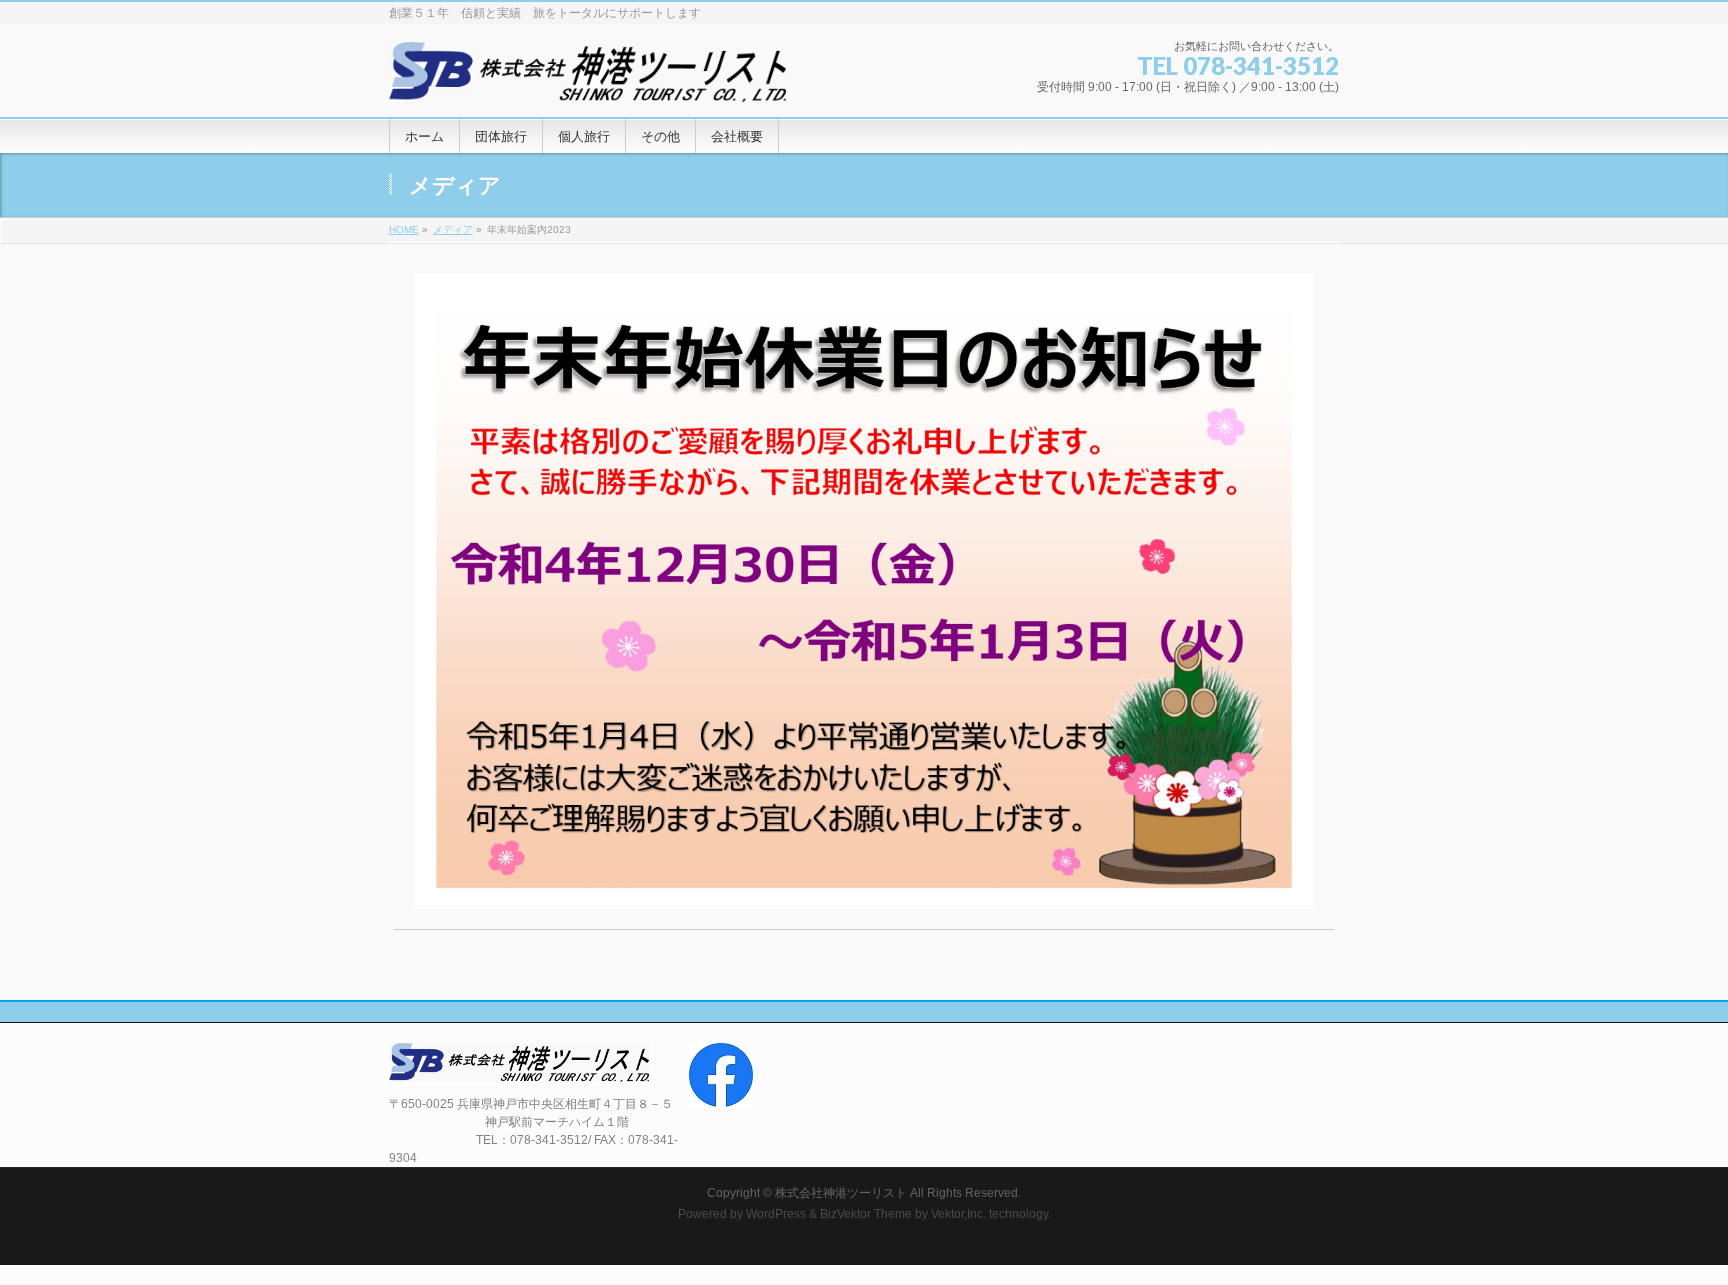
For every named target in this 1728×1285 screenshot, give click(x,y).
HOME (404, 229)
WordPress (776, 1214)
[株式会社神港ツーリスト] (587, 79)
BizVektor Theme (866, 1214)
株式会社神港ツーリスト (841, 1193)
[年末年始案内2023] (864, 592)
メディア (453, 229)
